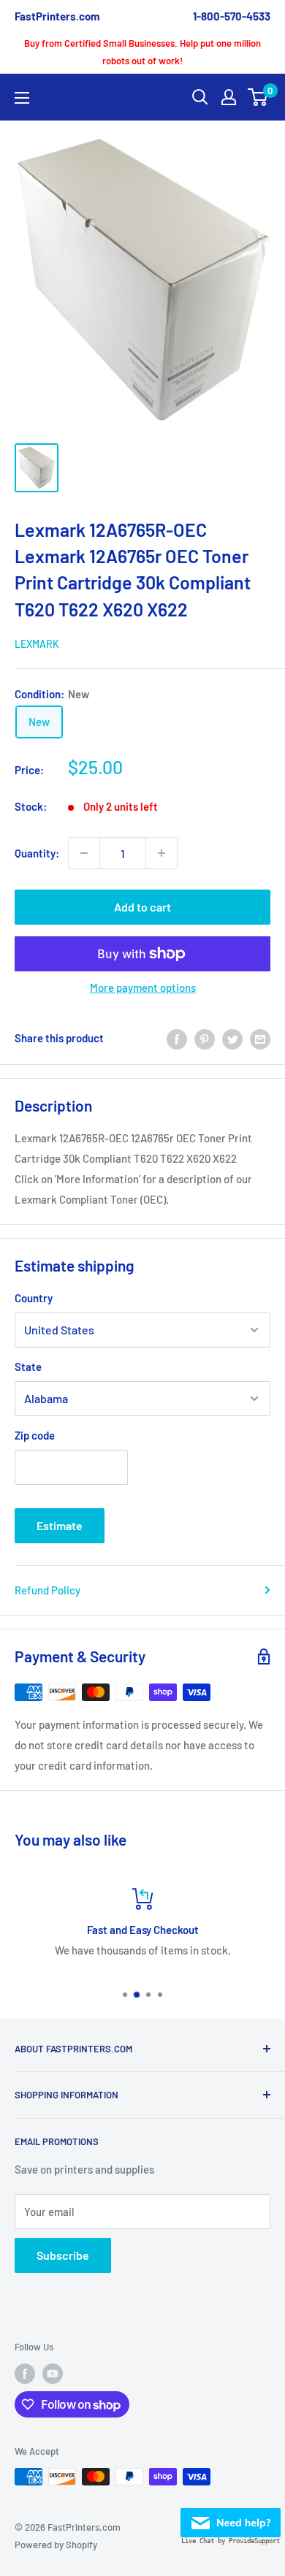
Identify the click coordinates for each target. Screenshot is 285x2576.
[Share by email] (260, 1038)
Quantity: (37, 853)
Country (34, 1298)
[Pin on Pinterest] (205, 1038)
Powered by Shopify (56, 2545)
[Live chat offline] (231, 2518)
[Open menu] (22, 98)
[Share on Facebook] (177, 1038)
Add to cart (142, 907)
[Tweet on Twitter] (232, 1038)
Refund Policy (47, 1590)
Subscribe (63, 2255)
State (28, 1367)
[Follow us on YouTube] (53, 2374)
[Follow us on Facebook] (25, 2374)
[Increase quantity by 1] (161, 853)
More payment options (143, 987)
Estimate (60, 1525)
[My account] (229, 97)
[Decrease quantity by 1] (84, 853)
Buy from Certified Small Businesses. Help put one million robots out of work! (142, 52)
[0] (258, 97)
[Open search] (200, 97)
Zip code (35, 1435)
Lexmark (37, 644)
